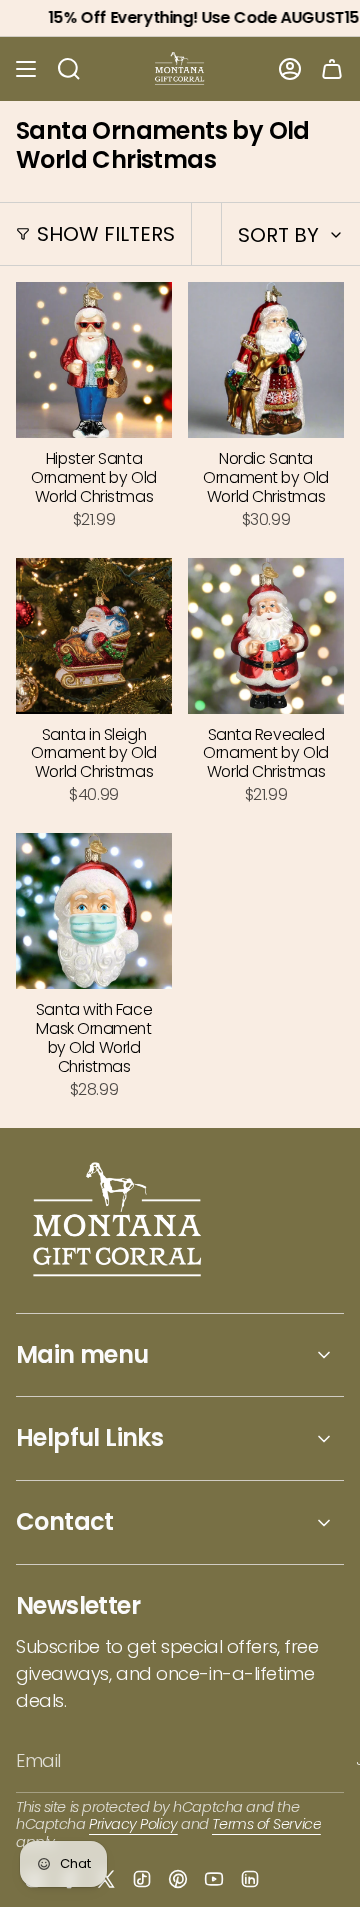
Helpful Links (89, 1437)
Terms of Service (266, 1824)
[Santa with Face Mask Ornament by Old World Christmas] (94, 911)
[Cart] (332, 69)
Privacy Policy (133, 1824)
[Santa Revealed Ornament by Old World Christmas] (266, 636)
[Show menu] (26, 69)
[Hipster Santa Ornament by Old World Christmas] (94, 360)
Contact (65, 1521)
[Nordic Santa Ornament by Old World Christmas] (266, 360)
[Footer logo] (118, 1221)
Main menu (82, 1354)
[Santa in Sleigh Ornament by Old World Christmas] (94, 636)
